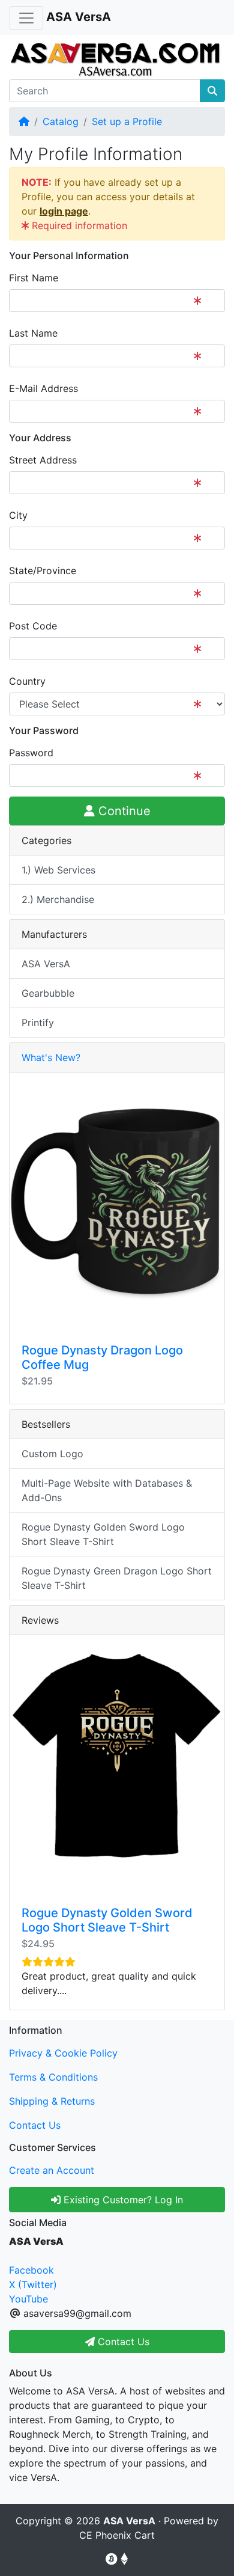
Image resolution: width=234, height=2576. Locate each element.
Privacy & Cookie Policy (63, 2053)
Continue (123, 811)
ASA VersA (46, 964)
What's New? (51, 1057)
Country (27, 681)
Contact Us (35, 2125)
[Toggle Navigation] (26, 18)
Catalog (61, 121)
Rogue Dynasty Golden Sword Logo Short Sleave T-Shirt (103, 1534)
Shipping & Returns (52, 2101)
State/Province (43, 571)
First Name (34, 278)
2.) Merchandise (58, 899)
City (18, 515)
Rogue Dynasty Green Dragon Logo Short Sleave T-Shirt (117, 1578)
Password (31, 753)
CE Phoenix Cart (117, 2535)
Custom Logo (52, 1454)
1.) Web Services (58, 870)
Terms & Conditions (53, 2077)
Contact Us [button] (122, 2342)
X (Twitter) (33, 2284)
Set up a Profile (127, 121)
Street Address (43, 460)
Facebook (31, 2270)
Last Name (33, 333)
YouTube (28, 2299)
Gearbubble (48, 993)
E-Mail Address (43, 388)
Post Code (33, 626)
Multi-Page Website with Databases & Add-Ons (107, 1490)
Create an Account (52, 2170)
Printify (38, 1023)
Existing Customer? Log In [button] (122, 2200)
